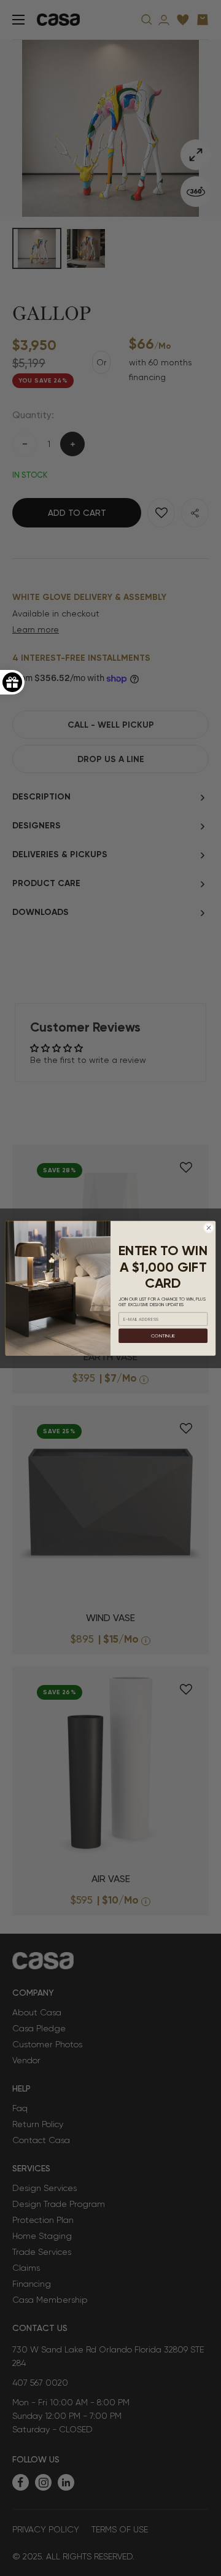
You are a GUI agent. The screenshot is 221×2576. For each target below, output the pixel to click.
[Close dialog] (208, 1227)
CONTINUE (163, 1335)
